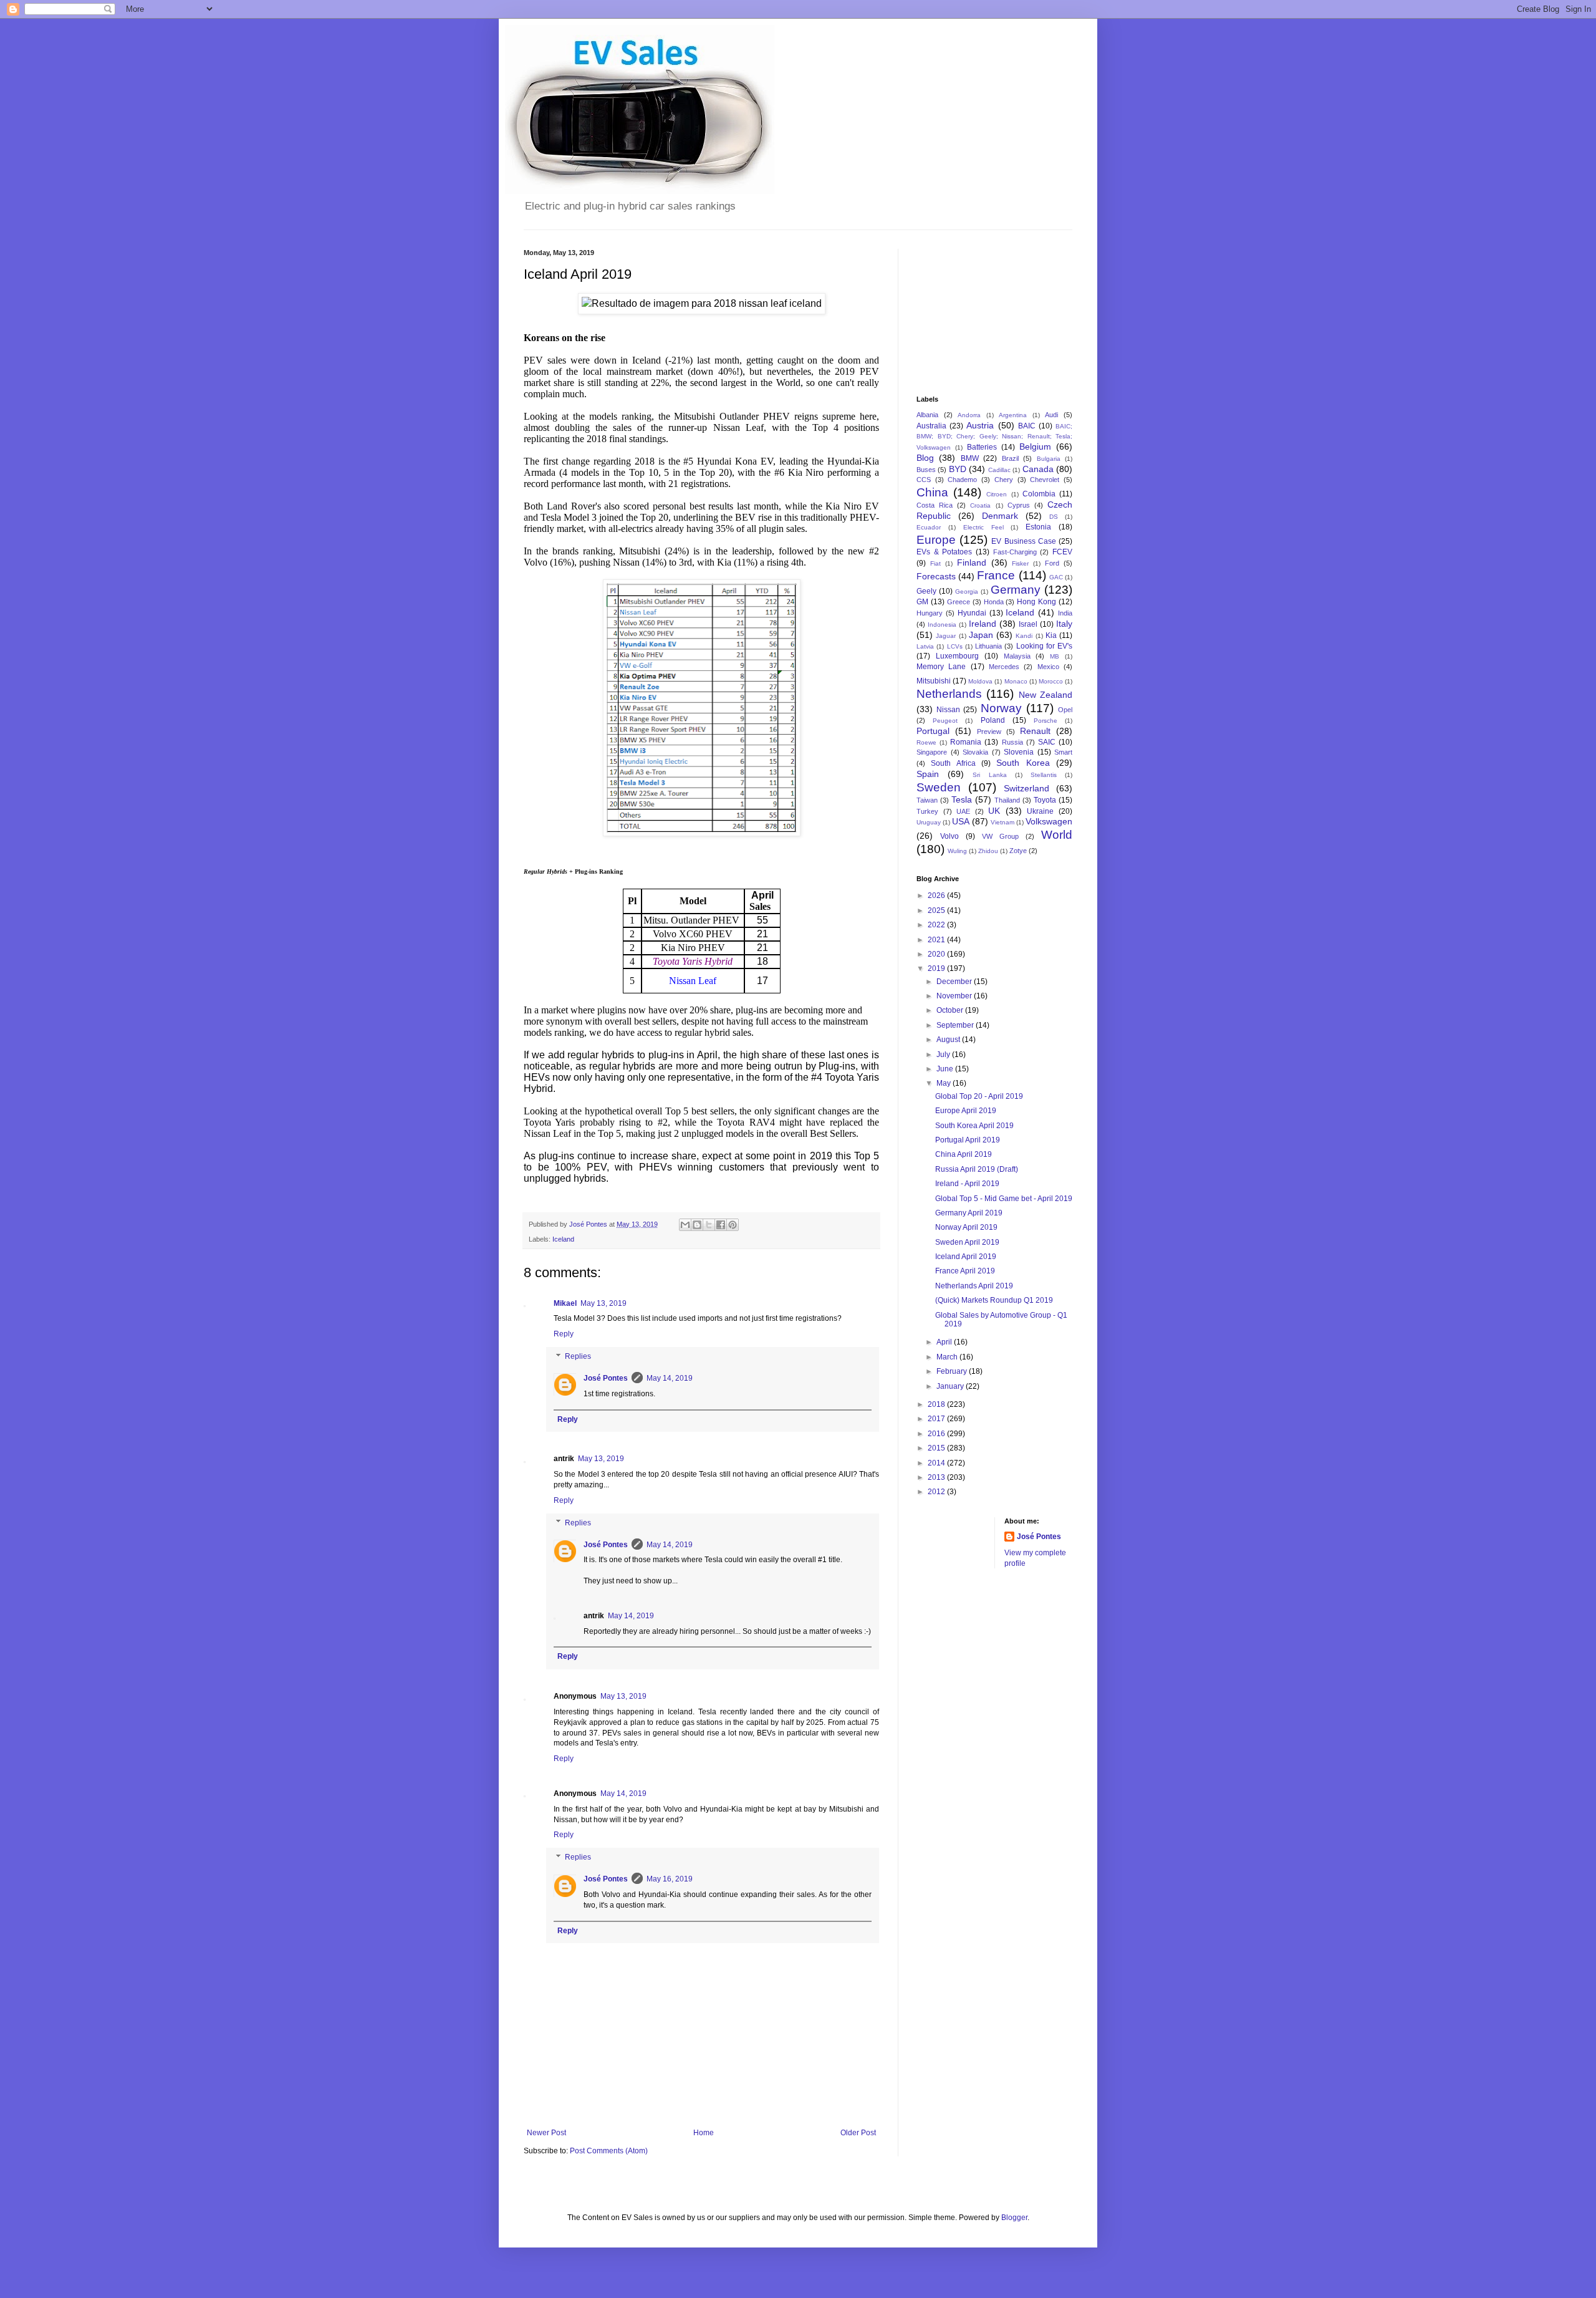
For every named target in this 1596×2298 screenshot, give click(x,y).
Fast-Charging (1015, 552)
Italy (1064, 624)
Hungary (930, 613)
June (946, 1069)
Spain (928, 774)
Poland (993, 720)
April (945, 1342)
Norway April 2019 (966, 1227)
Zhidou (988, 851)
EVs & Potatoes (944, 552)
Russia (1012, 742)
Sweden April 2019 (967, 1242)
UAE (963, 811)
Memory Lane (941, 667)
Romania (966, 742)
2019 (937, 968)
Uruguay (929, 822)
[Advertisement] (979, 311)
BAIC (1027, 426)
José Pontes (606, 1378)
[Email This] (685, 1225)
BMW (970, 458)
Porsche (1046, 721)
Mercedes (1004, 667)
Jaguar (946, 636)
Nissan (948, 710)
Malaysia (1017, 656)
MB (1055, 656)
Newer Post (546, 2133)
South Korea (1023, 763)
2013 (937, 1477)
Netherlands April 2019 (974, 1286)
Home (704, 2133)
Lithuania (988, 646)
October (951, 1010)
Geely (926, 591)
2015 (937, 1448)
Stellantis (1044, 775)
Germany (1016, 590)
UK (994, 811)
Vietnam (1002, 822)
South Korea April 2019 (974, 1126)
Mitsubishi (934, 681)
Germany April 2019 (969, 1213)
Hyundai (972, 613)
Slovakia (975, 752)
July (944, 1055)
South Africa (953, 763)
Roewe (926, 742)
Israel (1028, 624)
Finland (972, 562)
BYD (958, 469)
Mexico (1048, 667)
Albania (927, 415)
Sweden (939, 787)
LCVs (955, 646)
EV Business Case (1023, 541)
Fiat (935, 563)
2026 (937, 896)
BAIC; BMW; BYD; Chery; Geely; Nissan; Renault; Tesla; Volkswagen (994, 437)
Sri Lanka (989, 775)
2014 (937, 1463)
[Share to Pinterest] (733, 1225)
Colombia (1039, 494)
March (948, 1357)
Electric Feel (983, 527)
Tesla (962, 799)
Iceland (563, 1239)
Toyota (1045, 800)
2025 (937, 910)
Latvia (925, 646)
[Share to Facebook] (721, 1225)
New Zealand (1046, 695)
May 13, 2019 (603, 1303)
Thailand (1007, 800)
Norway (1001, 708)
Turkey (927, 811)
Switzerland (1026, 788)
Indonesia (942, 625)
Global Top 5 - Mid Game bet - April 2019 (1004, 1199)
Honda (994, 602)
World (1057, 835)
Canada (1038, 469)
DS (1054, 517)
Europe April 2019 (966, 1111)
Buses (926, 470)
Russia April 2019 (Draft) (977, 1169)
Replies (578, 1356)
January (951, 1386)
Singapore (932, 752)
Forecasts (936, 576)
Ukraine (1040, 811)
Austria (980, 425)
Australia (931, 426)
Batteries (982, 447)
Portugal (933, 731)
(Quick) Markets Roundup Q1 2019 (994, 1300)
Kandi (1024, 636)
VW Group (1000, 836)
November (955, 996)
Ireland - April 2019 (967, 1184)
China (932, 492)
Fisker (1020, 563)
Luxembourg (957, 656)
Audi (1051, 415)
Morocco (1051, 681)
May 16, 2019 (670, 1879)
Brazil (1010, 458)
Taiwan (927, 800)
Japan (981, 635)
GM (922, 602)
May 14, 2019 (670, 1378)
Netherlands (949, 694)
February (953, 1371)
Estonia (1038, 527)
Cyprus (1019, 505)
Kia (1051, 635)
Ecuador (929, 527)
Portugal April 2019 (968, 1140)
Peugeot (945, 721)
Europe (936, 540)
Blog (925, 458)
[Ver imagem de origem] (702, 304)
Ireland (983, 624)
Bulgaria (1049, 459)
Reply (564, 1334)
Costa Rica (935, 505)
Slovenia (1019, 752)
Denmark (1000, 516)
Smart (1063, 752)
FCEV (1062, 552)
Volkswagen (1049, 821)
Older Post (858, 2133)
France (996, 575)
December (955, 982)
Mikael (565, 1303)
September (956, 1025)
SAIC (1047, 742)
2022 (937, 925)
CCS (924, 480)
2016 (937, 1434)
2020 (937, 954)
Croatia (980, 505)
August (949, 1040)
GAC (1056, 577)
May (945, 1083)
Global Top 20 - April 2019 (979, 1096)
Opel (1065, 710)
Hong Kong (1036, 602)
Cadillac (999, 470)
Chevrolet (1045, 480)
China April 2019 (964, 1154)
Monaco (1016, 681)
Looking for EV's (1045, 646)
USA (961, 821)
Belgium (1035, 447)
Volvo (949, 836)
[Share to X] (709, 1225)
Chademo (962, 480)
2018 (937, 1404)
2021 (937, 940)
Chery (1004, 480)
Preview (989, 731)
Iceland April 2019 (966, 1257)
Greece (959, 602)
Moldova (980, 681)
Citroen (997, 494)
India (1065, 613)
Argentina (1013, 415)
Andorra (969, 415)
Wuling (957, 851)
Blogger (1014, 2218)
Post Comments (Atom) (609, 2151)
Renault (1035, 731)
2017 (937, 1419)
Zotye (1018, 851)
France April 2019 (965, 1271)
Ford (1052, 563)
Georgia (967, 591)
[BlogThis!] (697, 1225)
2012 (937, 1492)
